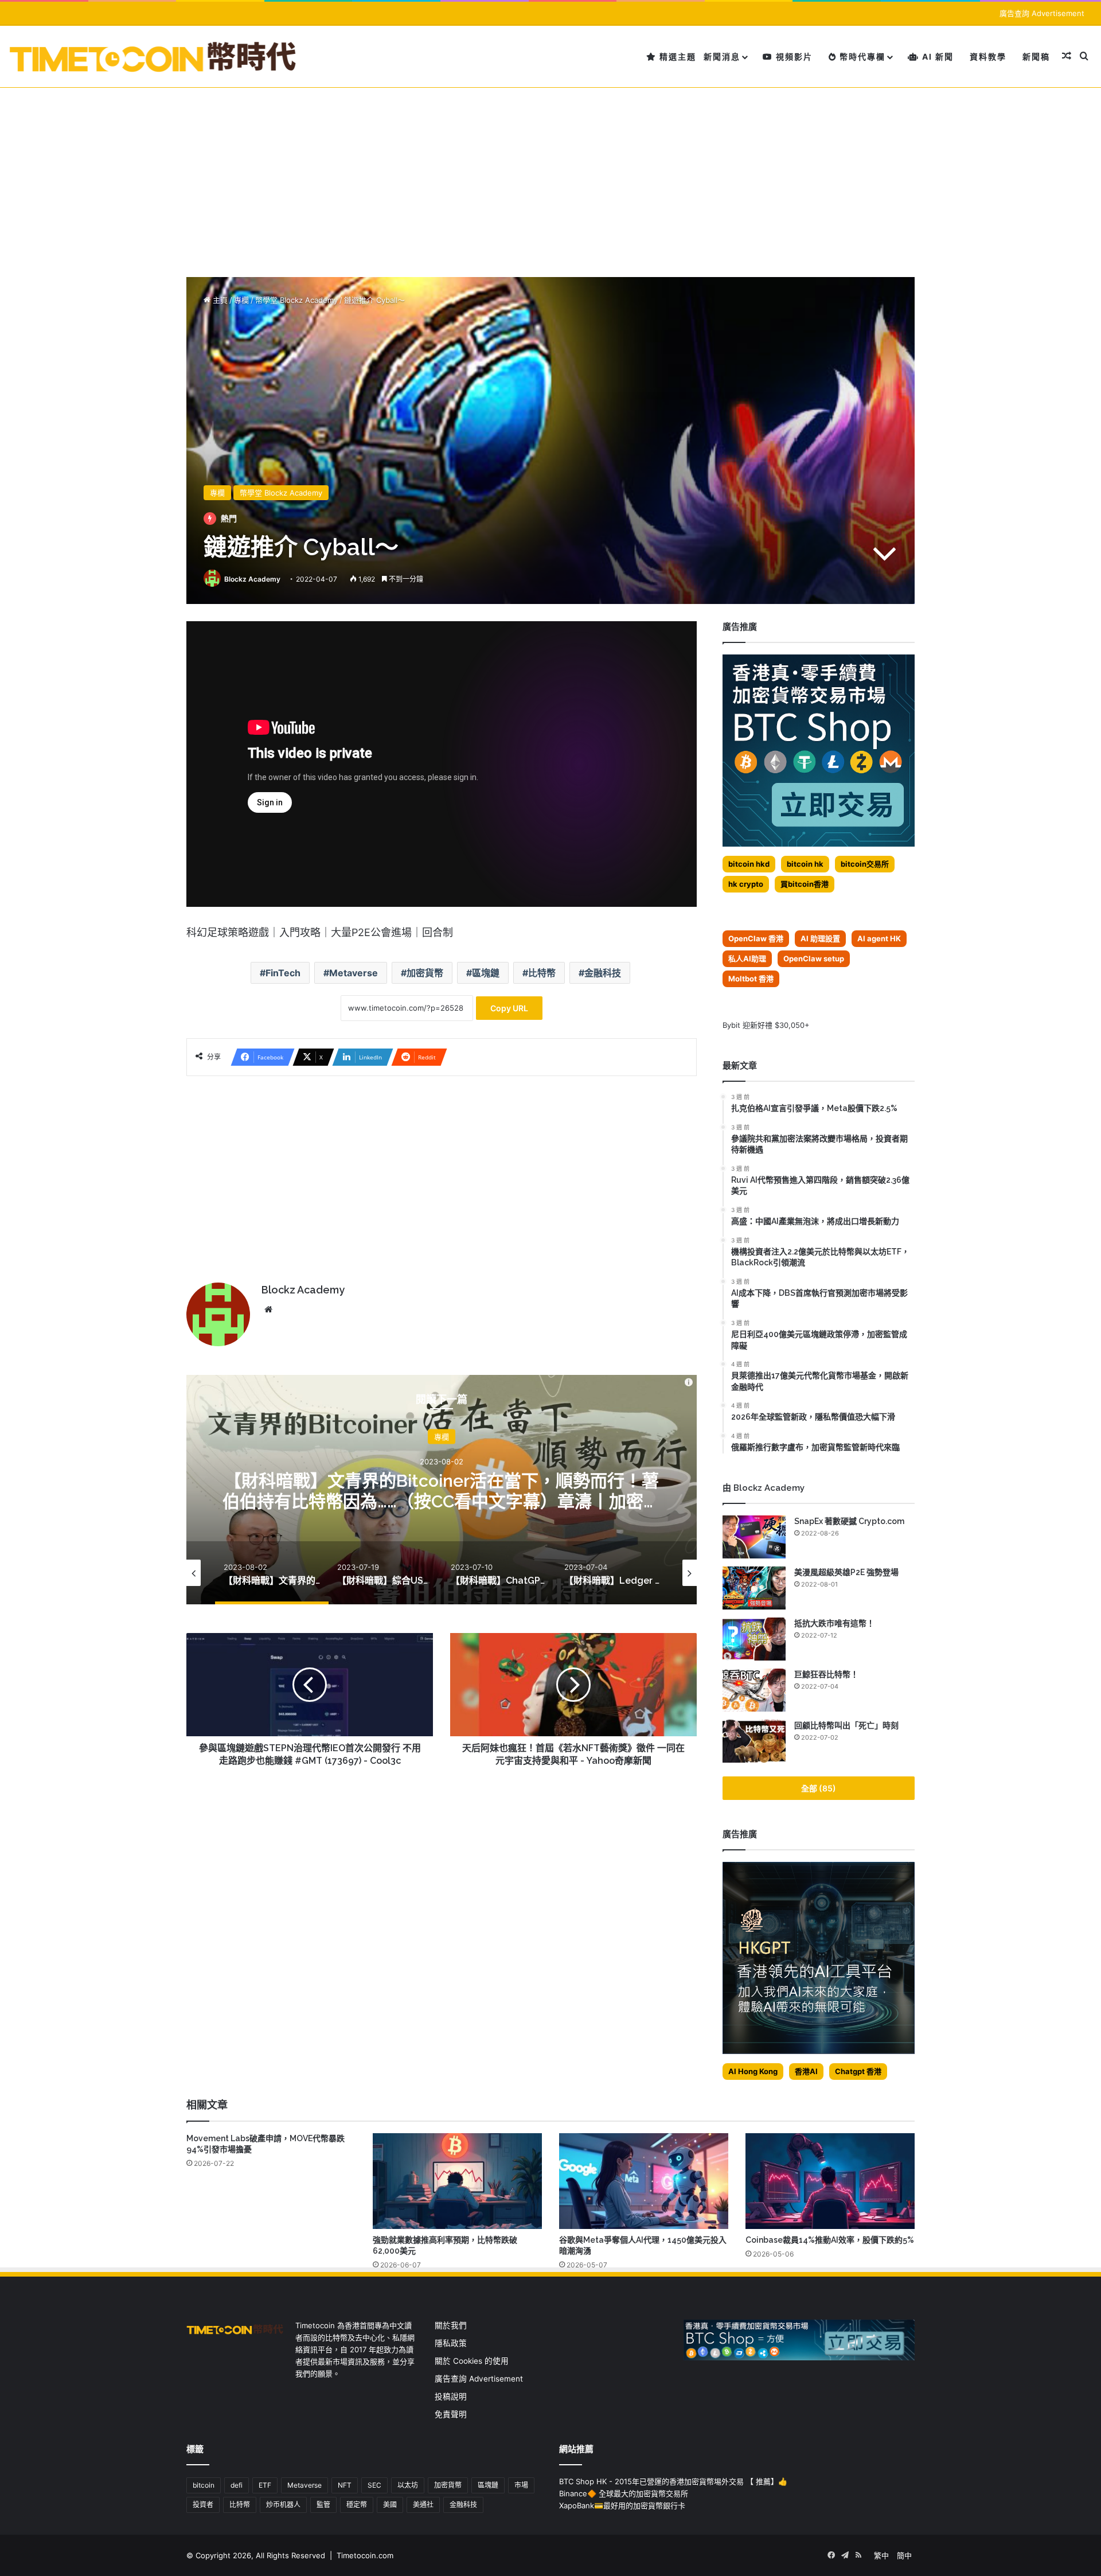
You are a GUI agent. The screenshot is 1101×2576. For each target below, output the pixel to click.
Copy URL (509, 1008)
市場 (521, 2485)
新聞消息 (722, 56)
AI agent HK (879, 938)
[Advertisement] (550, 174)
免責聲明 (451, 2414)
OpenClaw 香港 (756, 938)
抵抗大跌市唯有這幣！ (834, 1623)
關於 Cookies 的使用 (472, 2361)
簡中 (904, 2555)
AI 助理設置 (820, 938)
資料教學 (988, 56)
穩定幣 (357, 2505)
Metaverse (354, 973)
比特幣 (542, 973)
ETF (265, 2485)
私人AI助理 (747, 958)
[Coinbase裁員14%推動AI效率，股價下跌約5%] (830, 2181)
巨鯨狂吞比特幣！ (826, 1674)
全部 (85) (819, 1788)
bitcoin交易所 (865, 864)
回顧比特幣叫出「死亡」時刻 (846, 1725)
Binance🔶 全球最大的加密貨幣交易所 (624, 2493)
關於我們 (451, 2325)
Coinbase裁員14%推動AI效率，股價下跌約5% (830, 2240)
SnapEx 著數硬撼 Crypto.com (849, 1521)
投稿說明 (451, 2396)
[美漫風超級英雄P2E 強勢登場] (754, 1588)
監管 (323, 2505)
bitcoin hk (805, 864)
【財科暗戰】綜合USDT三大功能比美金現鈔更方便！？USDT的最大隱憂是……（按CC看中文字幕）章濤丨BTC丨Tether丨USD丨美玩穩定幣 (442, 1501)
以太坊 (408, 2485)
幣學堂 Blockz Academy (296, 300)
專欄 (241, 300)
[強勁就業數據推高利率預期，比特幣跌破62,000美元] (457, 2181)
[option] (442, 1490)
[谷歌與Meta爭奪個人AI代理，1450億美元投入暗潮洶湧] (644, 2181)
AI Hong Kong (753, 2071)
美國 (390, 2505)
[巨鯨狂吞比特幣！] (754, 1690)
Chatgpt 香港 (858, 2071)
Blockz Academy (252, 579)
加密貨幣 (425, 973)
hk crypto (746, 884)
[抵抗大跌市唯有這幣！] (754, 1639)
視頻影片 (793, 56)
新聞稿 (1036, 56)
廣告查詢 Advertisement (1043, 13)
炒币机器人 (283, 2505)
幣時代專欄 (861, 56)
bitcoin (204, 2485)
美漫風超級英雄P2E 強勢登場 (846, 1572)
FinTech (283, 973)
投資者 (203, 2505)
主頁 (219, 300)
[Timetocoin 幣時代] (153, 56)
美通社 (423, 2505)
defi (237, 2485)
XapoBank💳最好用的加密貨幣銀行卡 (622, 2505)
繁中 (881, 2555)
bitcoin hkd (749, 864)
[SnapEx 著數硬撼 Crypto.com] (754, 1537)
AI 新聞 (936, 56)
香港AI (806, 2071)
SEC (374, 2485)
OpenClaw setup (814, 958)
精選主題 (676, 56)
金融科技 (603, 973)
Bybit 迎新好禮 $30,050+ (766, 1025)
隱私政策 (451, 2343)
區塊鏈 (486, 973)
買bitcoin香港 (805, 884)
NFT (345, 2485)
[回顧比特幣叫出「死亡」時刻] (754, 1741)
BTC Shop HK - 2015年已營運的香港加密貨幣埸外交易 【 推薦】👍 (673, 2481)
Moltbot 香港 (751, 979)
